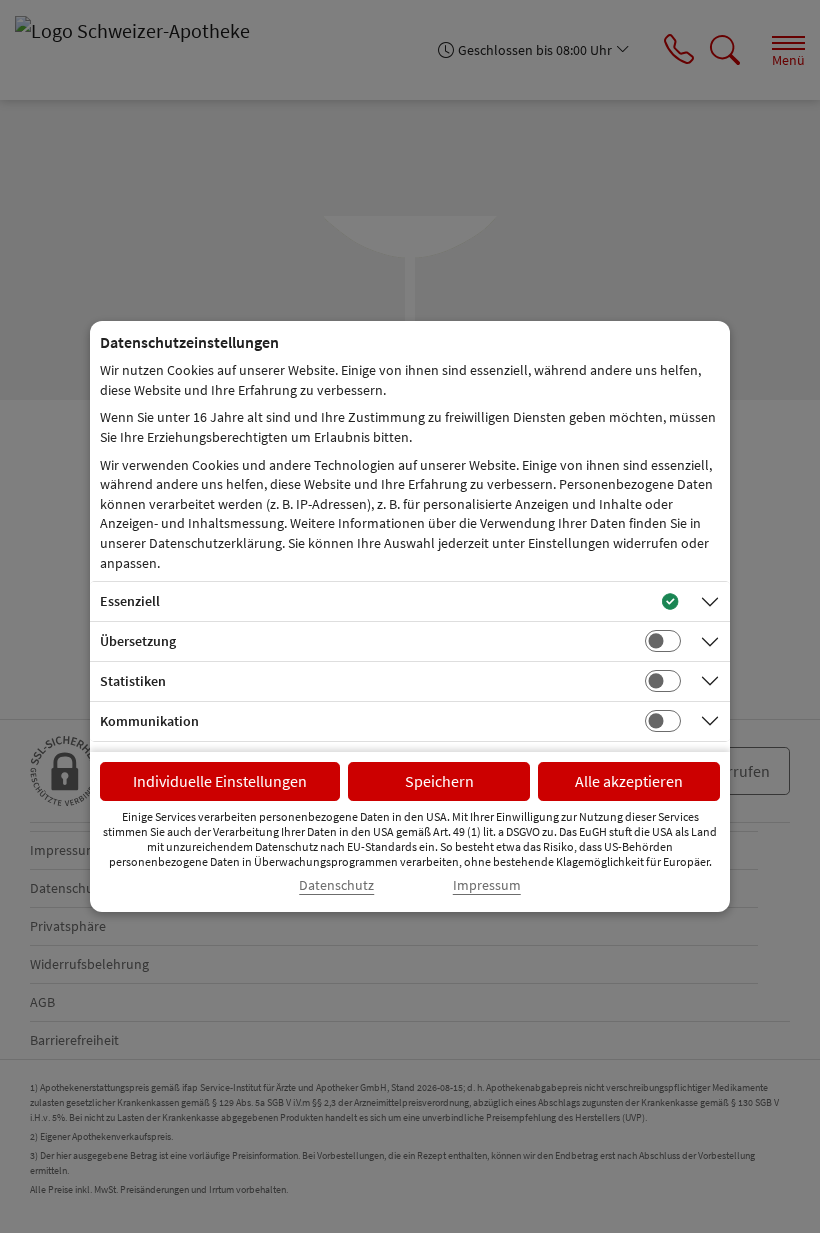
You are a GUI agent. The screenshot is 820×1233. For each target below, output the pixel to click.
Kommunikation (149, 721)
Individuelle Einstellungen (220, 781)
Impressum (487, 885)
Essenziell (130, 601)
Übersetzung (138, 641)
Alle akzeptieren (629, 781)
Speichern (439, 781)
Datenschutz (336, 885)
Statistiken (133, 681)
